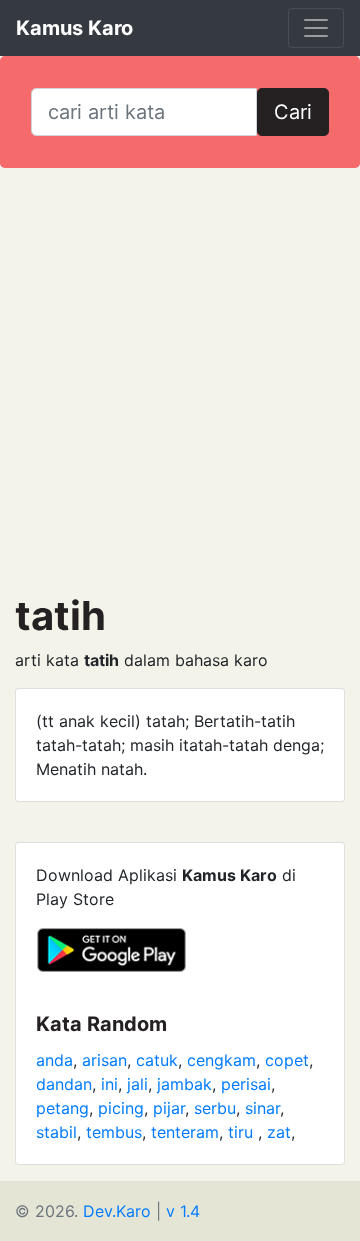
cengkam (221, 1060)
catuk (157, 1060)
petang (62, 1108)
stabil (56, 1132)
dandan (64, 1084)
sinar (262, 1108)
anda (54, 1060)
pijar (169, 1108)
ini (109, 1084)
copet (287, 1060)
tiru (243, 1132)
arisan (104, 1060)
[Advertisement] (180, 380)
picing (121, 1108)
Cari (293, 112)
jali (137, 1084)
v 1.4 (183, 1211)
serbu (215, 1108)
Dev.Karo (117, 1211)
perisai (246, 1084)
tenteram (185, 1132)
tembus (114, 1132)
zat (279, 1132)
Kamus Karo (74, 28)
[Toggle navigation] (316, 28)
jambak (184, 1084)
